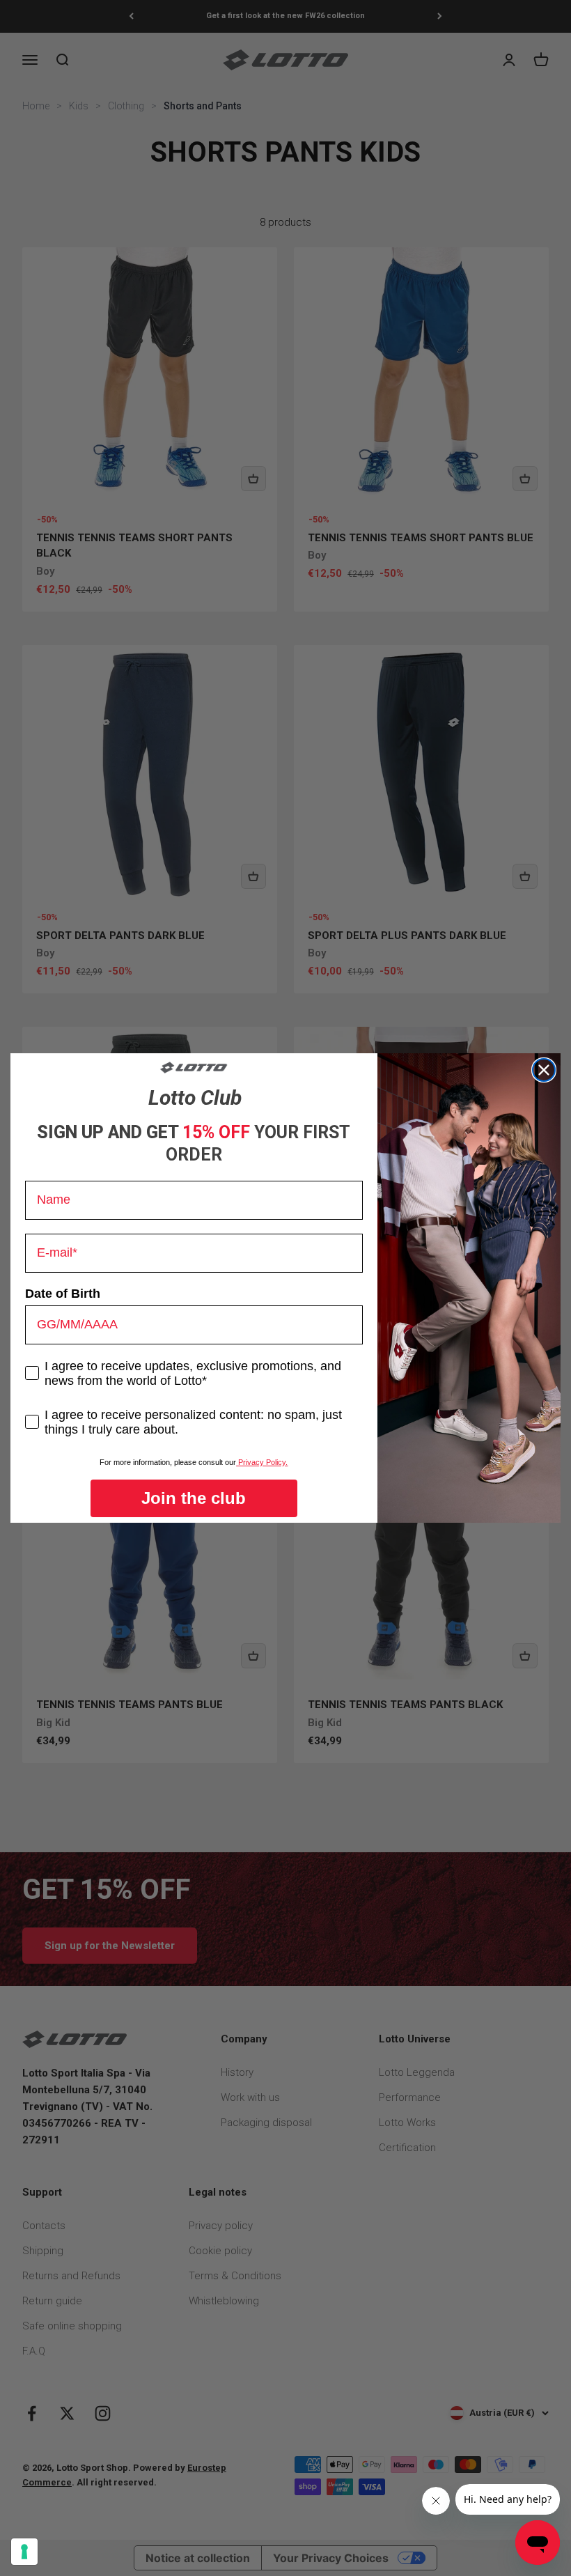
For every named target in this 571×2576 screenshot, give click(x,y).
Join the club (194, 1498)
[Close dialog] (544, 1070)
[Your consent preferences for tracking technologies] (24, 2552)
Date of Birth (63, 1294)
